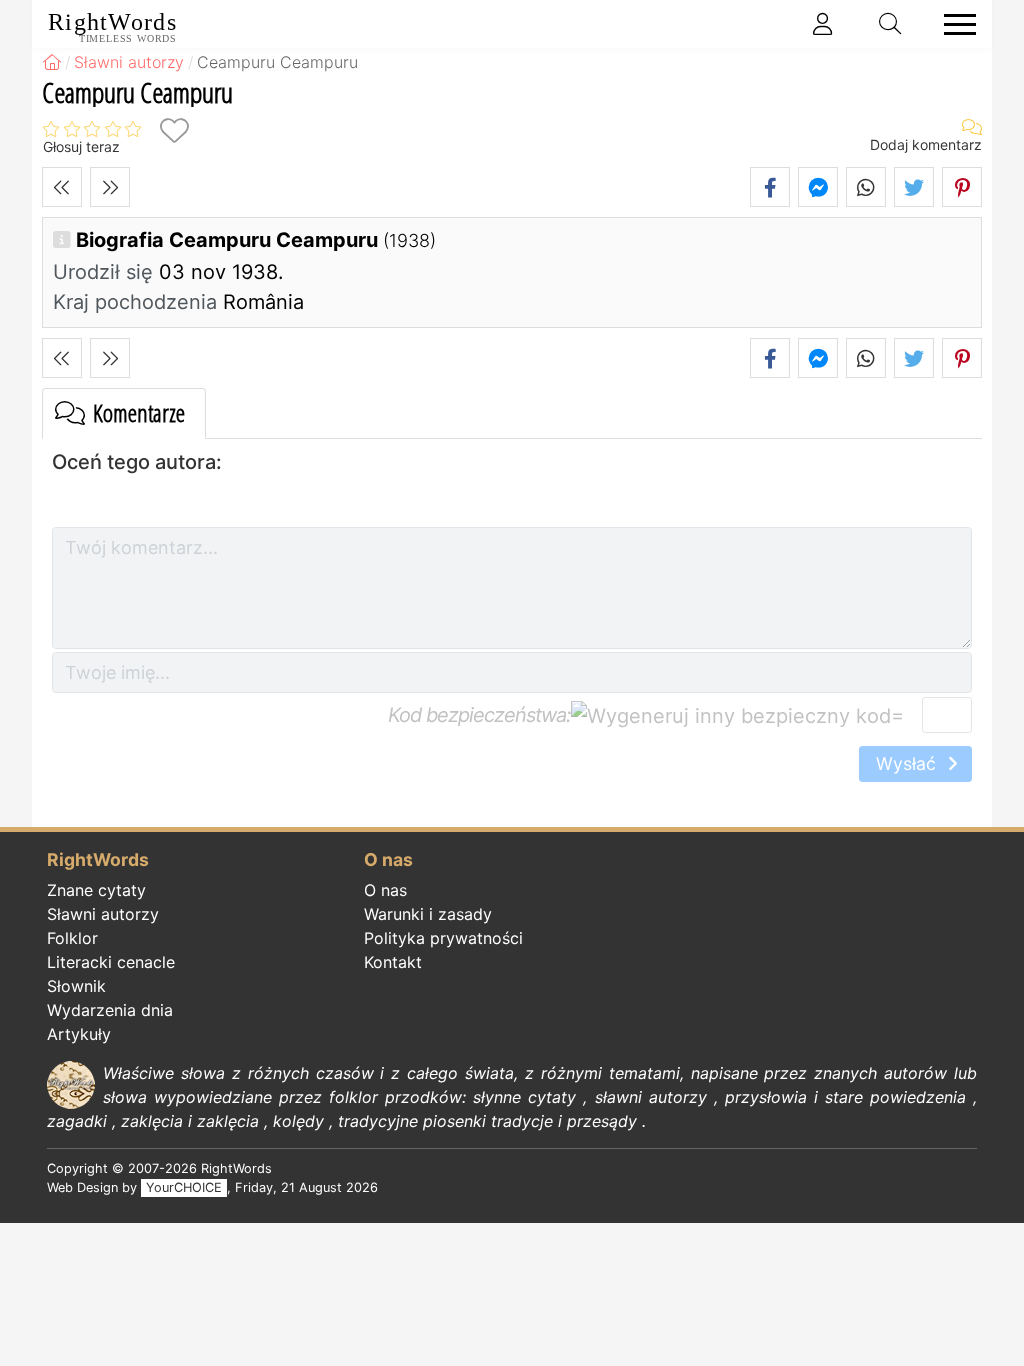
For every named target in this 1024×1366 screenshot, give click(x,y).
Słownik (76, 986)
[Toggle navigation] (954, 24)
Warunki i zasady (428, 914)
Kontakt (393, 962)
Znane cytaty (96, 890)
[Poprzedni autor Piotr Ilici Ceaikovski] (62, 187)
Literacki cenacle (111, 962)
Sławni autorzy (103, 914)
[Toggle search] (891, 24)
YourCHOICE (184, 1187)
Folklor (72, 938)
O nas (385, 890)
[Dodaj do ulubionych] (174, 130)
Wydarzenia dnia (110, 1010)
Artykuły (79, 1034)
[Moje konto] (823, 24)
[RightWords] (52, 62)
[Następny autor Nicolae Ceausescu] (110, 187)
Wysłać (908, 763)
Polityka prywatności (443, 938)
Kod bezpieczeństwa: (479, 715)
